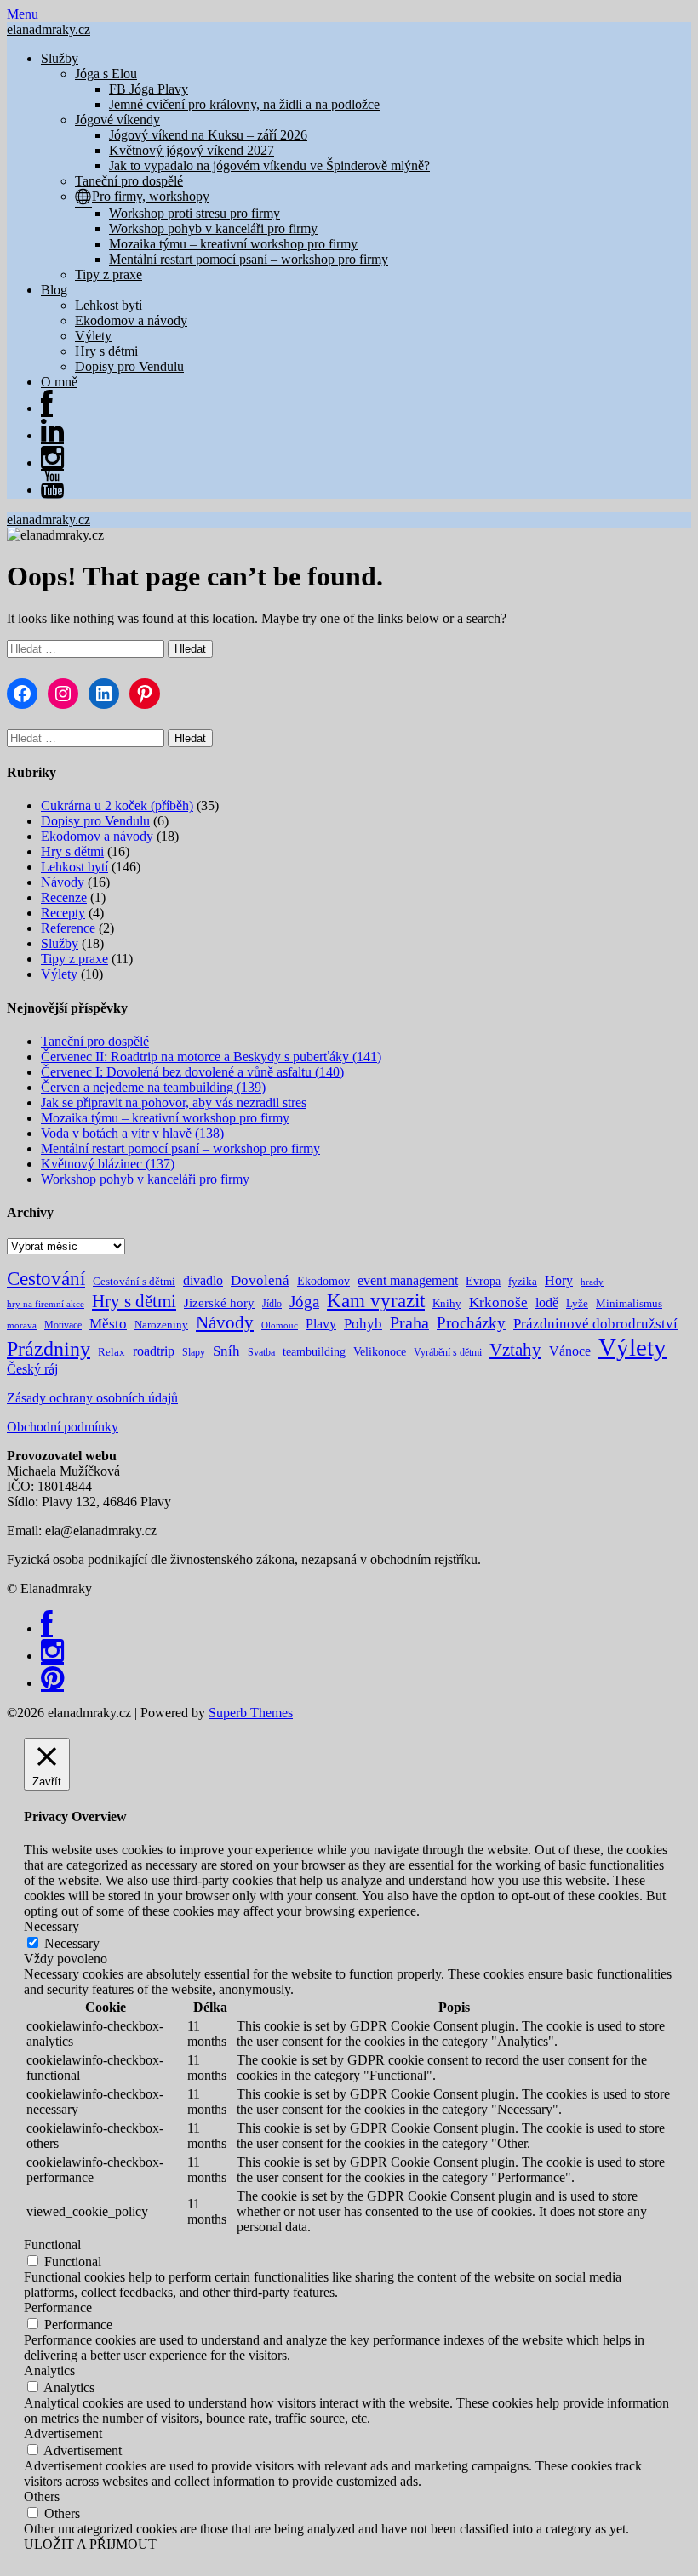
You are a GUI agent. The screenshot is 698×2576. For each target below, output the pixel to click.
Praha (409, 1322)
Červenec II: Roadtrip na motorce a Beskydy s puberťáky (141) (211, 1057)
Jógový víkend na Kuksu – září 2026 (208, 135)
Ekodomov (323, 1281)
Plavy (321, 1324)
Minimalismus (629, 1303)
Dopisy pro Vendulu (129, 366)
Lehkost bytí (109, 305)
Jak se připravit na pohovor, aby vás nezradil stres (174, 1102)
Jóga (304, 1302)
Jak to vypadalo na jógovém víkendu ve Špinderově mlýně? (269, 166)
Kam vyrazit (376, 1301)
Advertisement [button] (63, 2433)
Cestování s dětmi (134, 1281)
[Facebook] (47, 1628)
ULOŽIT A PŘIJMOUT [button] (90, 2544)
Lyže (577, 1303)
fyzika (523, 1281)
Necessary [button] (51, 1926)
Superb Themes (251, 1713)
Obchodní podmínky (63, 1427)
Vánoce (570, 1351)
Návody (63, 882)
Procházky (471, 1323)
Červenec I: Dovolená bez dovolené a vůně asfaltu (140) (192, 1072)
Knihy (447, 1303)
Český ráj (32, 1369)
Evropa (483, 1281)
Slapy (194, 1352)
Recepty (63, 913)
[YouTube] (52, 490)
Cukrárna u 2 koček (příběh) (117, 805)
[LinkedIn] (52, 435)
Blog (54, 290)
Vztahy (515, 1350)
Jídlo (272, 1304)
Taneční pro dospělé (129, 181)
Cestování (46, 1279)
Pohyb (363, 1324)
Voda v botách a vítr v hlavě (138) (132, 1133)
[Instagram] (52, 463)
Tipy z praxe (109, 274)
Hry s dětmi (106, 351)
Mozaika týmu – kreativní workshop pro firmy (233, 244)
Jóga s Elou (106, 74)
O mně (59, 382)
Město (108, 1324)
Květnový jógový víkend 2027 (192, 150)
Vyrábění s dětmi (448, 1352)
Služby (60, 58)
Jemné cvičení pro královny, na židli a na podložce (244, 104)
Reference (68, 928)
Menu (23, 14)
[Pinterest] (52, 1683)
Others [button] (42, 2496)
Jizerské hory (219, 1302)
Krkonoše (498, 1302)
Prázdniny (49, 1349)
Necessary (72, 1943)
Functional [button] (52, 2245)
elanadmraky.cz (49, 29)
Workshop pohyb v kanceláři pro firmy (213, 228)
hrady (592, 1282)
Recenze (64, 897)
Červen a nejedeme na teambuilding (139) (153, 1087)
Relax (112, 1352)
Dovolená (260, 1280)
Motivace (63, 1325)
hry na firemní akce (46, 1304)
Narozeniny (161, 1325)
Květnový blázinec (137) (108, 1164)
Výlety (93, 336)
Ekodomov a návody (131, 320)
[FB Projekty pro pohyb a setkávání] (47, 408)
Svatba (261, 1352)
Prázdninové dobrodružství (595, 1324)
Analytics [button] (49, 2370)
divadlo (203, 1280)
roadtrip (154, 1351)
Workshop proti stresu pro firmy (195, 213)
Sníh (226, 1351)
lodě (547, 1302)
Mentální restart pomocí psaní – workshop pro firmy (249, 259)
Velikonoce (380, 1351)
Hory (559, 1280)
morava (22, 1325)
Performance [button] (58, 2308)
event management (408, 1280)
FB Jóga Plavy (149, 89)
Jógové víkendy (117, 120)
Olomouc (280, 1325)
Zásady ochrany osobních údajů (92, 1398)
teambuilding (314, 1351)
